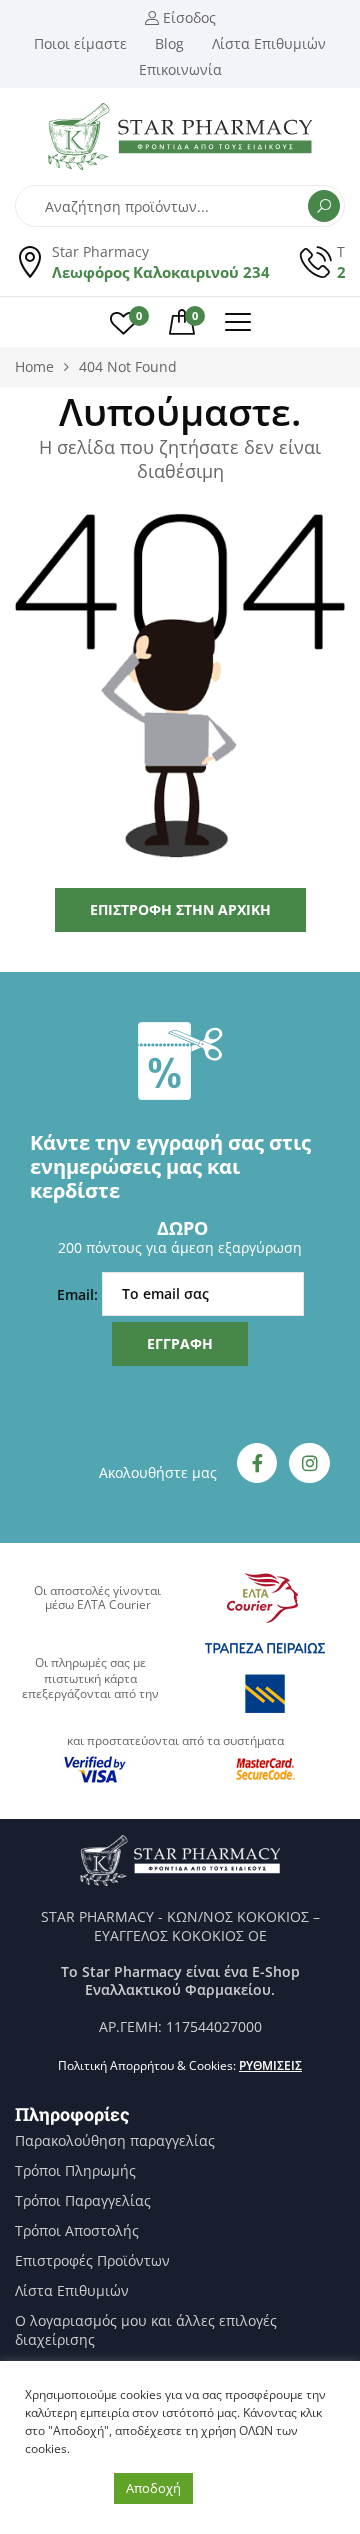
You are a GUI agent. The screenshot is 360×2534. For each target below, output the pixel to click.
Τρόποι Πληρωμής (75, 2171)
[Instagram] (309, 1463)
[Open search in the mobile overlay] (180, 206)
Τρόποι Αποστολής (77, 2231)
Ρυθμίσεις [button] (270, 2065)
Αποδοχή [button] (153, 2488)
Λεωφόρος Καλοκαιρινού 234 (161, 272)
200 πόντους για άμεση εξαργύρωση (180, 1247)
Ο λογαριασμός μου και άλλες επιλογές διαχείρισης (146, 2330)
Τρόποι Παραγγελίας (83, 2201)
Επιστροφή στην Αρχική (180, 909)
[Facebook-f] (257, 1463)
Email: (79, 1293)
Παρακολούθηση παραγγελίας (115, 2141)
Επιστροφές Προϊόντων (92, 2261)
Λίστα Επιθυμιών (72, 2291)
